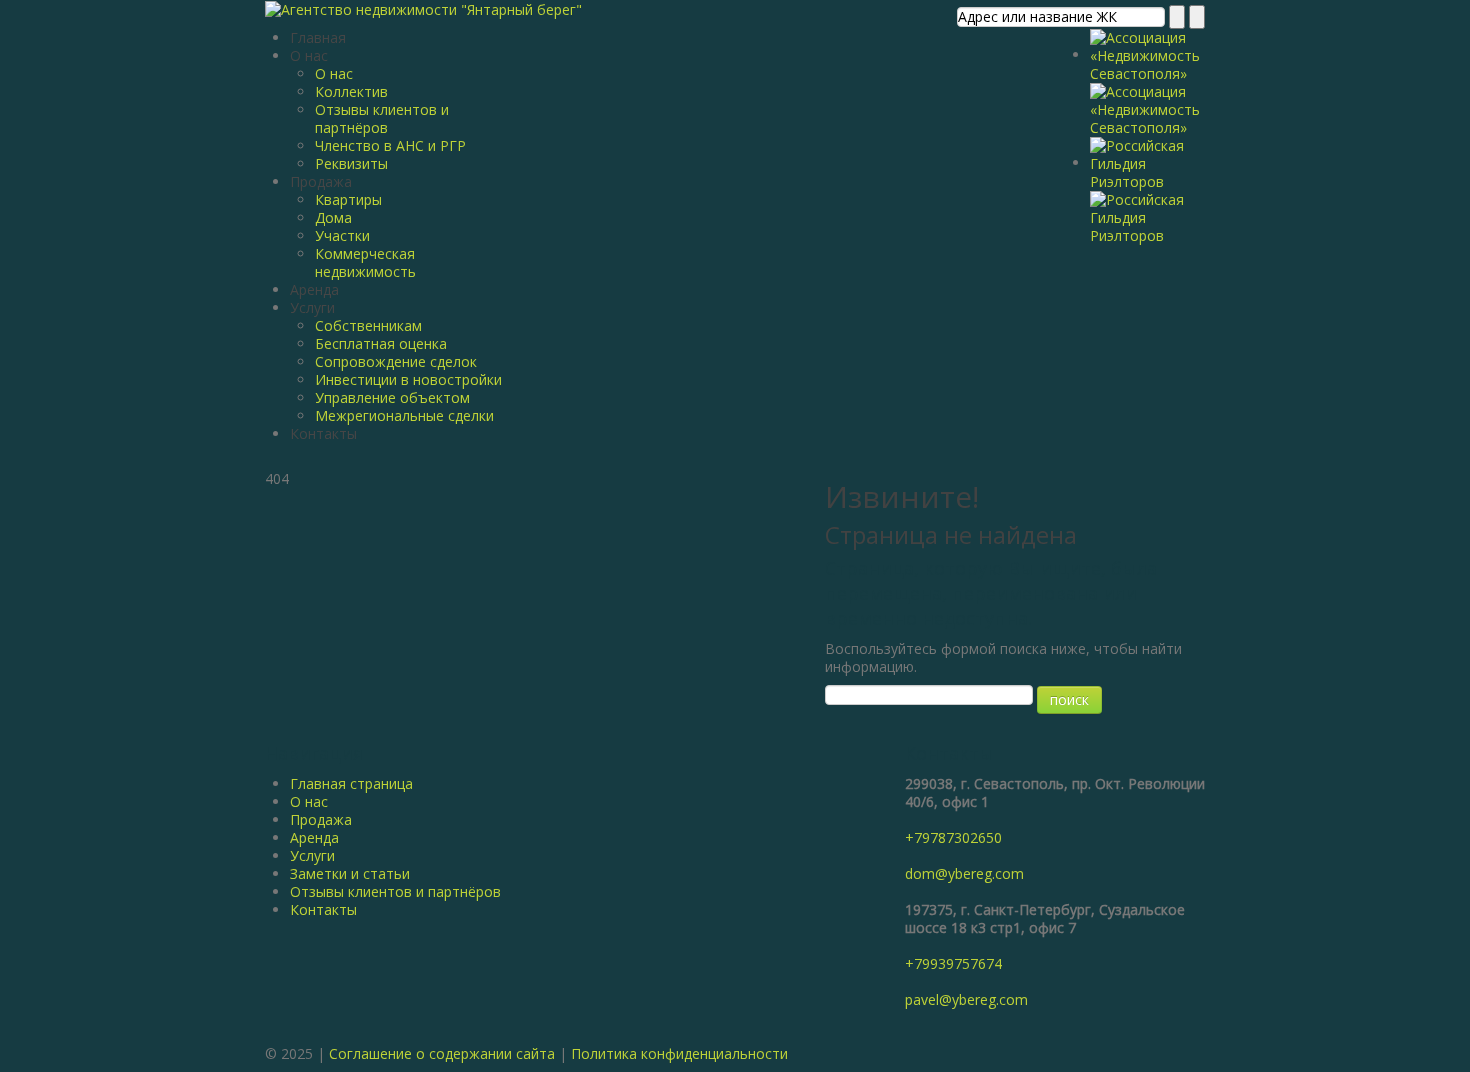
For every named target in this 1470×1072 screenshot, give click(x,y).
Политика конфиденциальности (679, 1053)
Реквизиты (351, 163)
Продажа (321, 181)
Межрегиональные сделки (404, 415)
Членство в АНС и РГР (390, 145)
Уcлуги (312, 855)
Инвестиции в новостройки (408, 379)
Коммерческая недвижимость (365, 262)
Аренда (314, 289)
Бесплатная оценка (381, 343)
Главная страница (351, 783)
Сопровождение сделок (396, 361)
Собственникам (368, 325)
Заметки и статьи (350, 873)
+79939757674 (953, 963)
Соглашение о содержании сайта (442, 1053)
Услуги (312, 307)
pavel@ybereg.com (966, 999)
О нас (309, 55)
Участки (342, 235)
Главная (318, 37)
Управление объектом (392, 397)
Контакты (323, 433)
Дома (333, 217)
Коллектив (351, 91)
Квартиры (348, 199)
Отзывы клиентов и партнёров (382, 118)
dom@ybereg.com (964, 873)
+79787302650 (953, 837)
